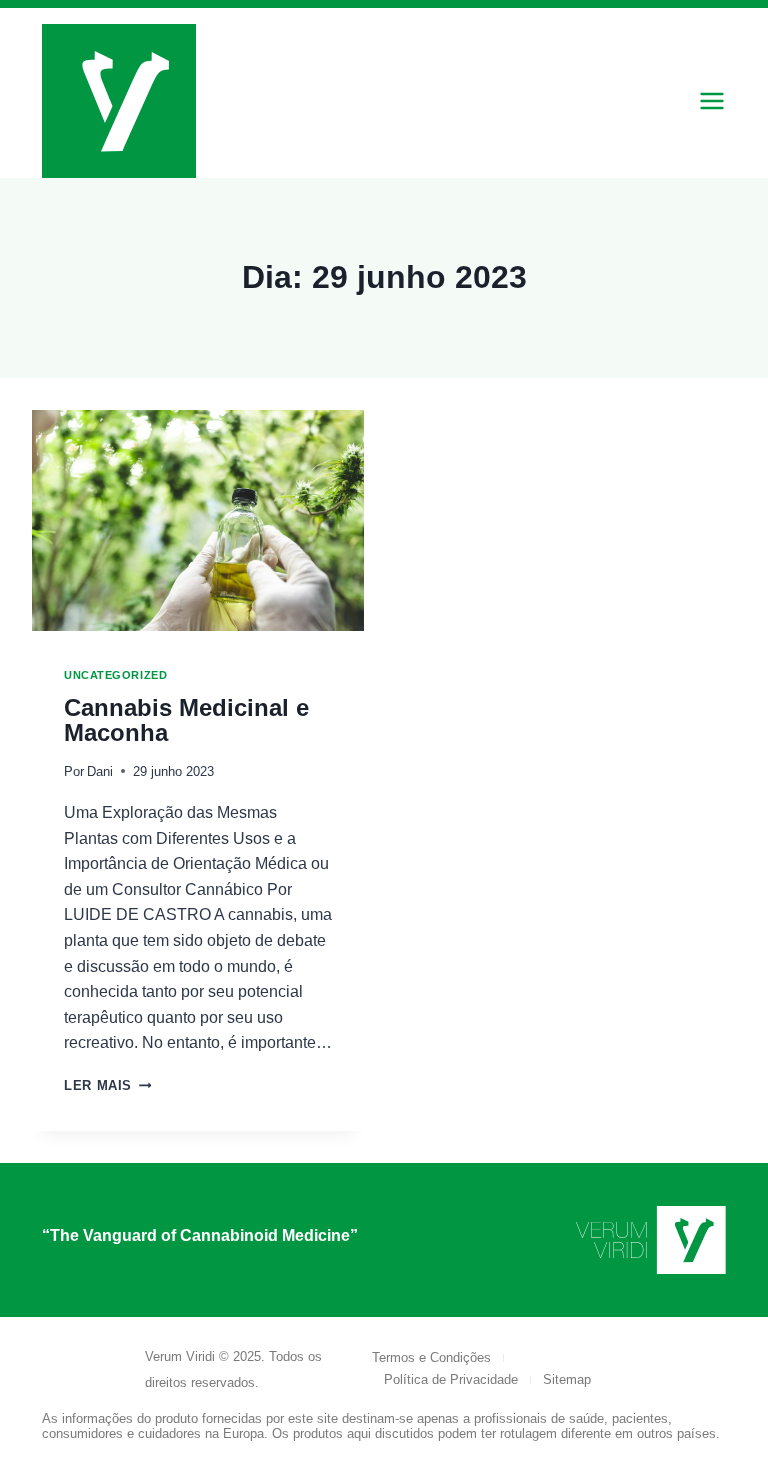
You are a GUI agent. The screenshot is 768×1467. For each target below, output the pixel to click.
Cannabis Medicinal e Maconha (186, 720)
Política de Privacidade (451, 1379)
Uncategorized (115, 675)
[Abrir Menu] (712, 101)
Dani (100, 771)
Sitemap (567, 1379)
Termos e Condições (431, 1357)
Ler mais (107, 1085)
